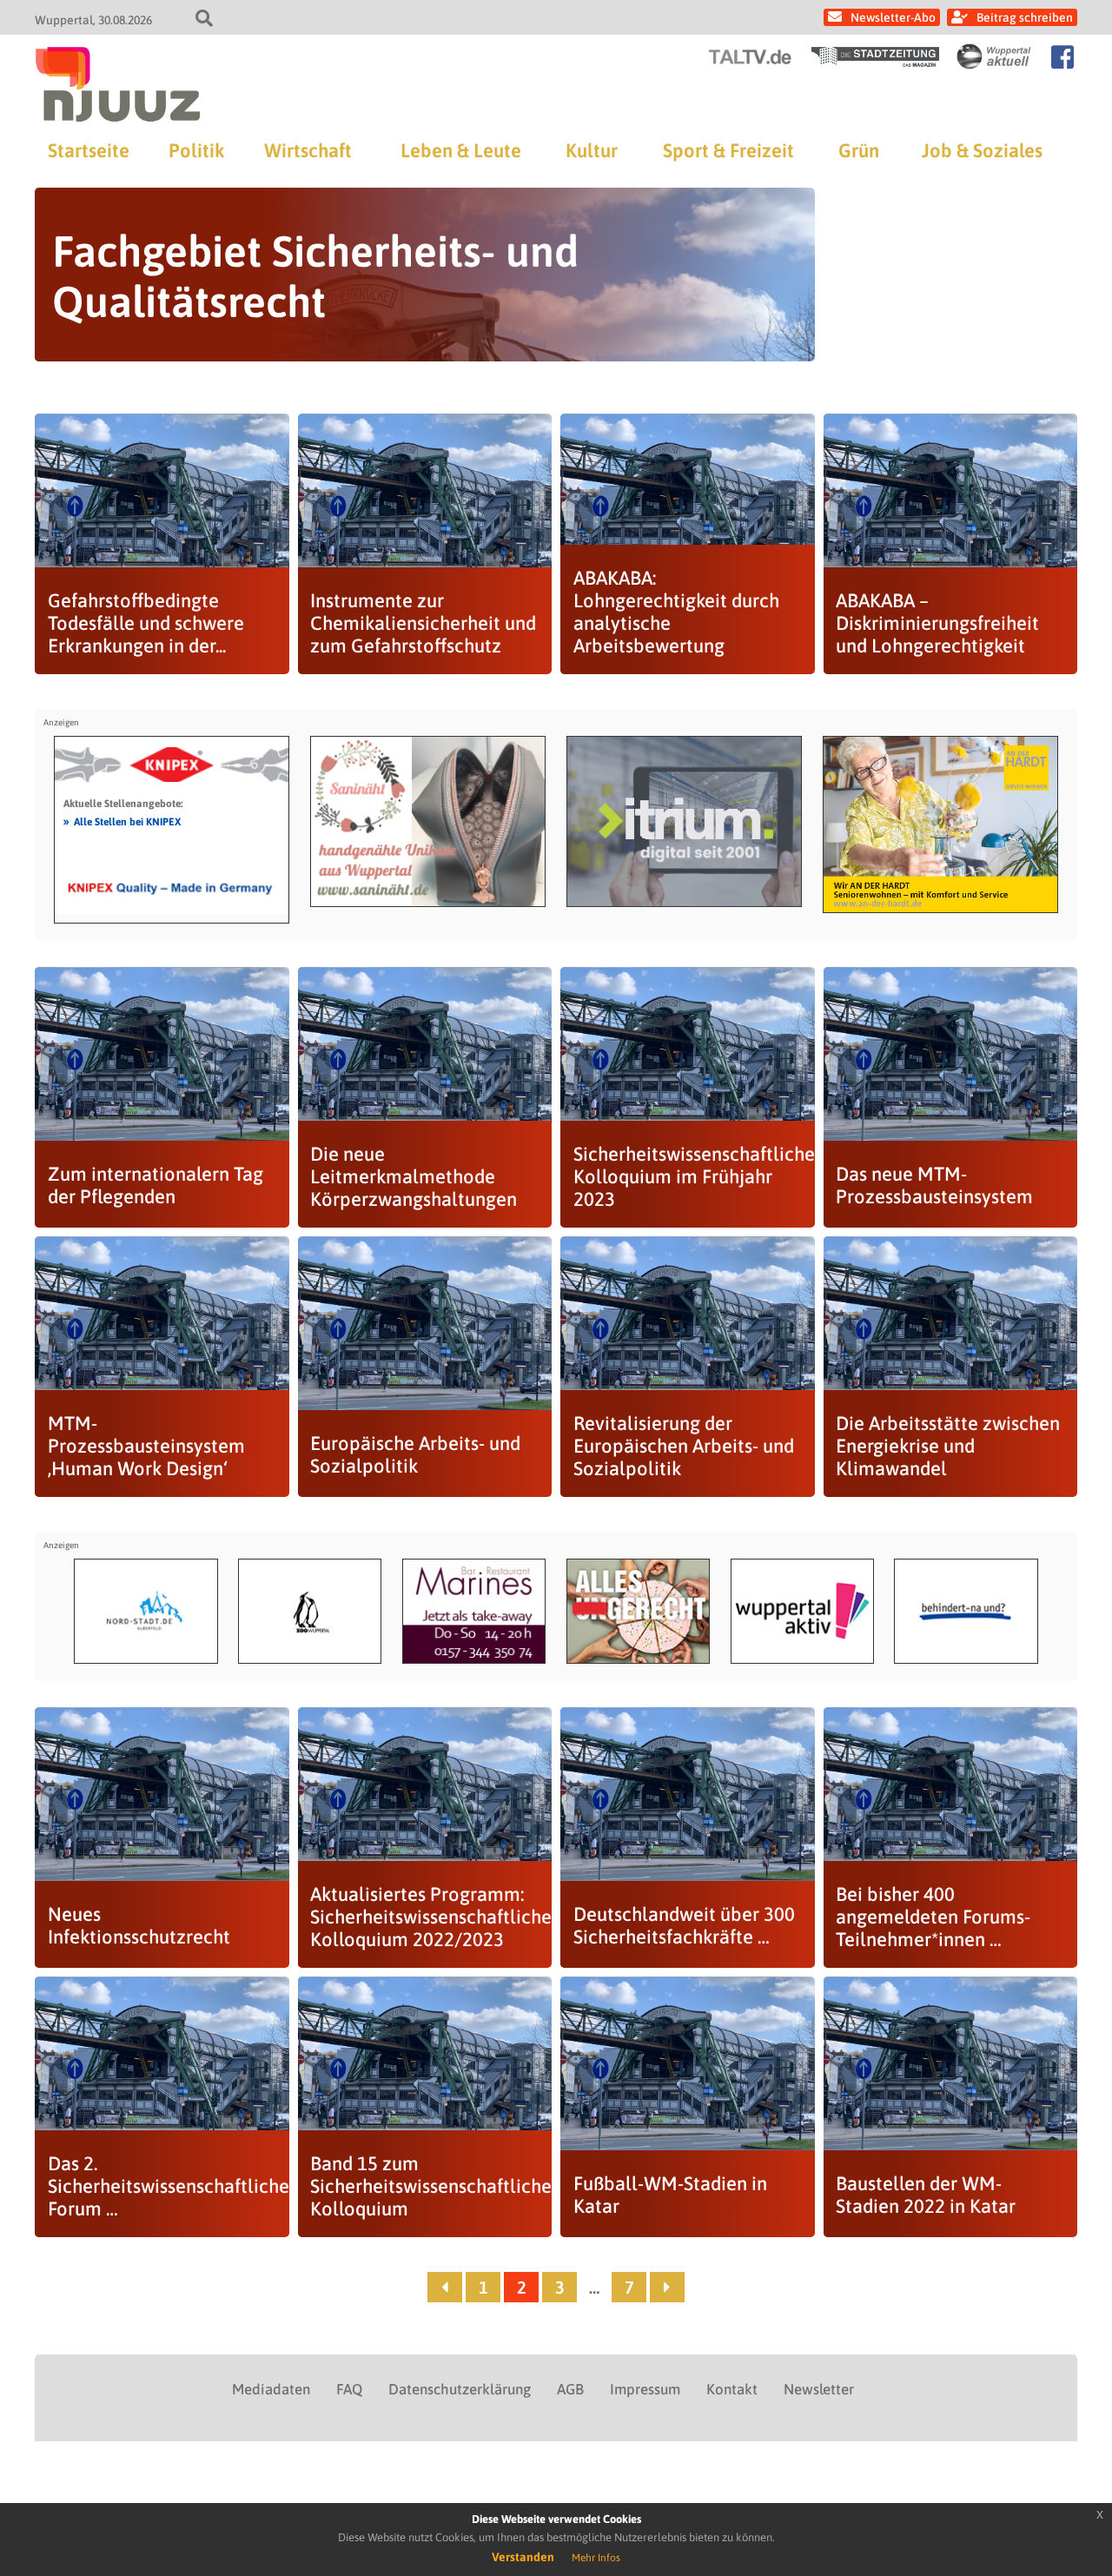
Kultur (592, 150)
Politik (196, 150)
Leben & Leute (461, 150)
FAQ (349, 2389)
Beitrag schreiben (1025, 17)
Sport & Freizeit (728, 150)
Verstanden (523, 2557)
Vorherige (445, 2287)
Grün (859, 150)
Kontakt (732, 2389)
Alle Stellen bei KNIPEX (122, 821)
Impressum (645, 2389)
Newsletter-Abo (893, 17)
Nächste (667, 2287)
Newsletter (819, 2389)
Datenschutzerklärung (460, 2389)
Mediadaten (271, 2389)
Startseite (89, 150)
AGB (570, 2389)
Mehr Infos (596, 2558)
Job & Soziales (982, 150)
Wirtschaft (308, 150)
